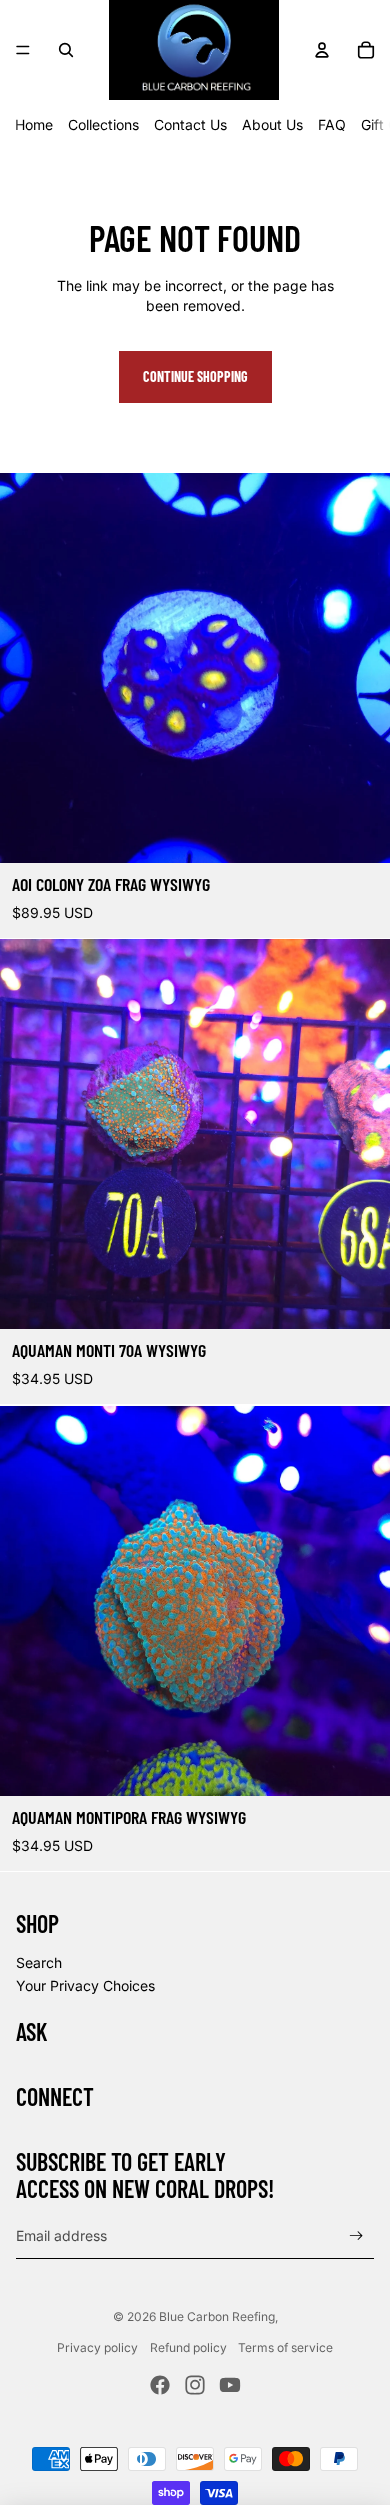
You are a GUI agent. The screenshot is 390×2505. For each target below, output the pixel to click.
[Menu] (23, 50)
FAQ (332, 124)
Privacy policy (97, 2347)
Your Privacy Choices (85, 1985)
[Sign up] (356, 2236)
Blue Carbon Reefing (217, 2316)
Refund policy (188, 2347)
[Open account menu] (322, 50)
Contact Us (190, 124)
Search (39, 1962)
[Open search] (66, 50)
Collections (103, 124)
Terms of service (285, 2347)
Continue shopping (195, 376)
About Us (272, 124)
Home (34, 124)
